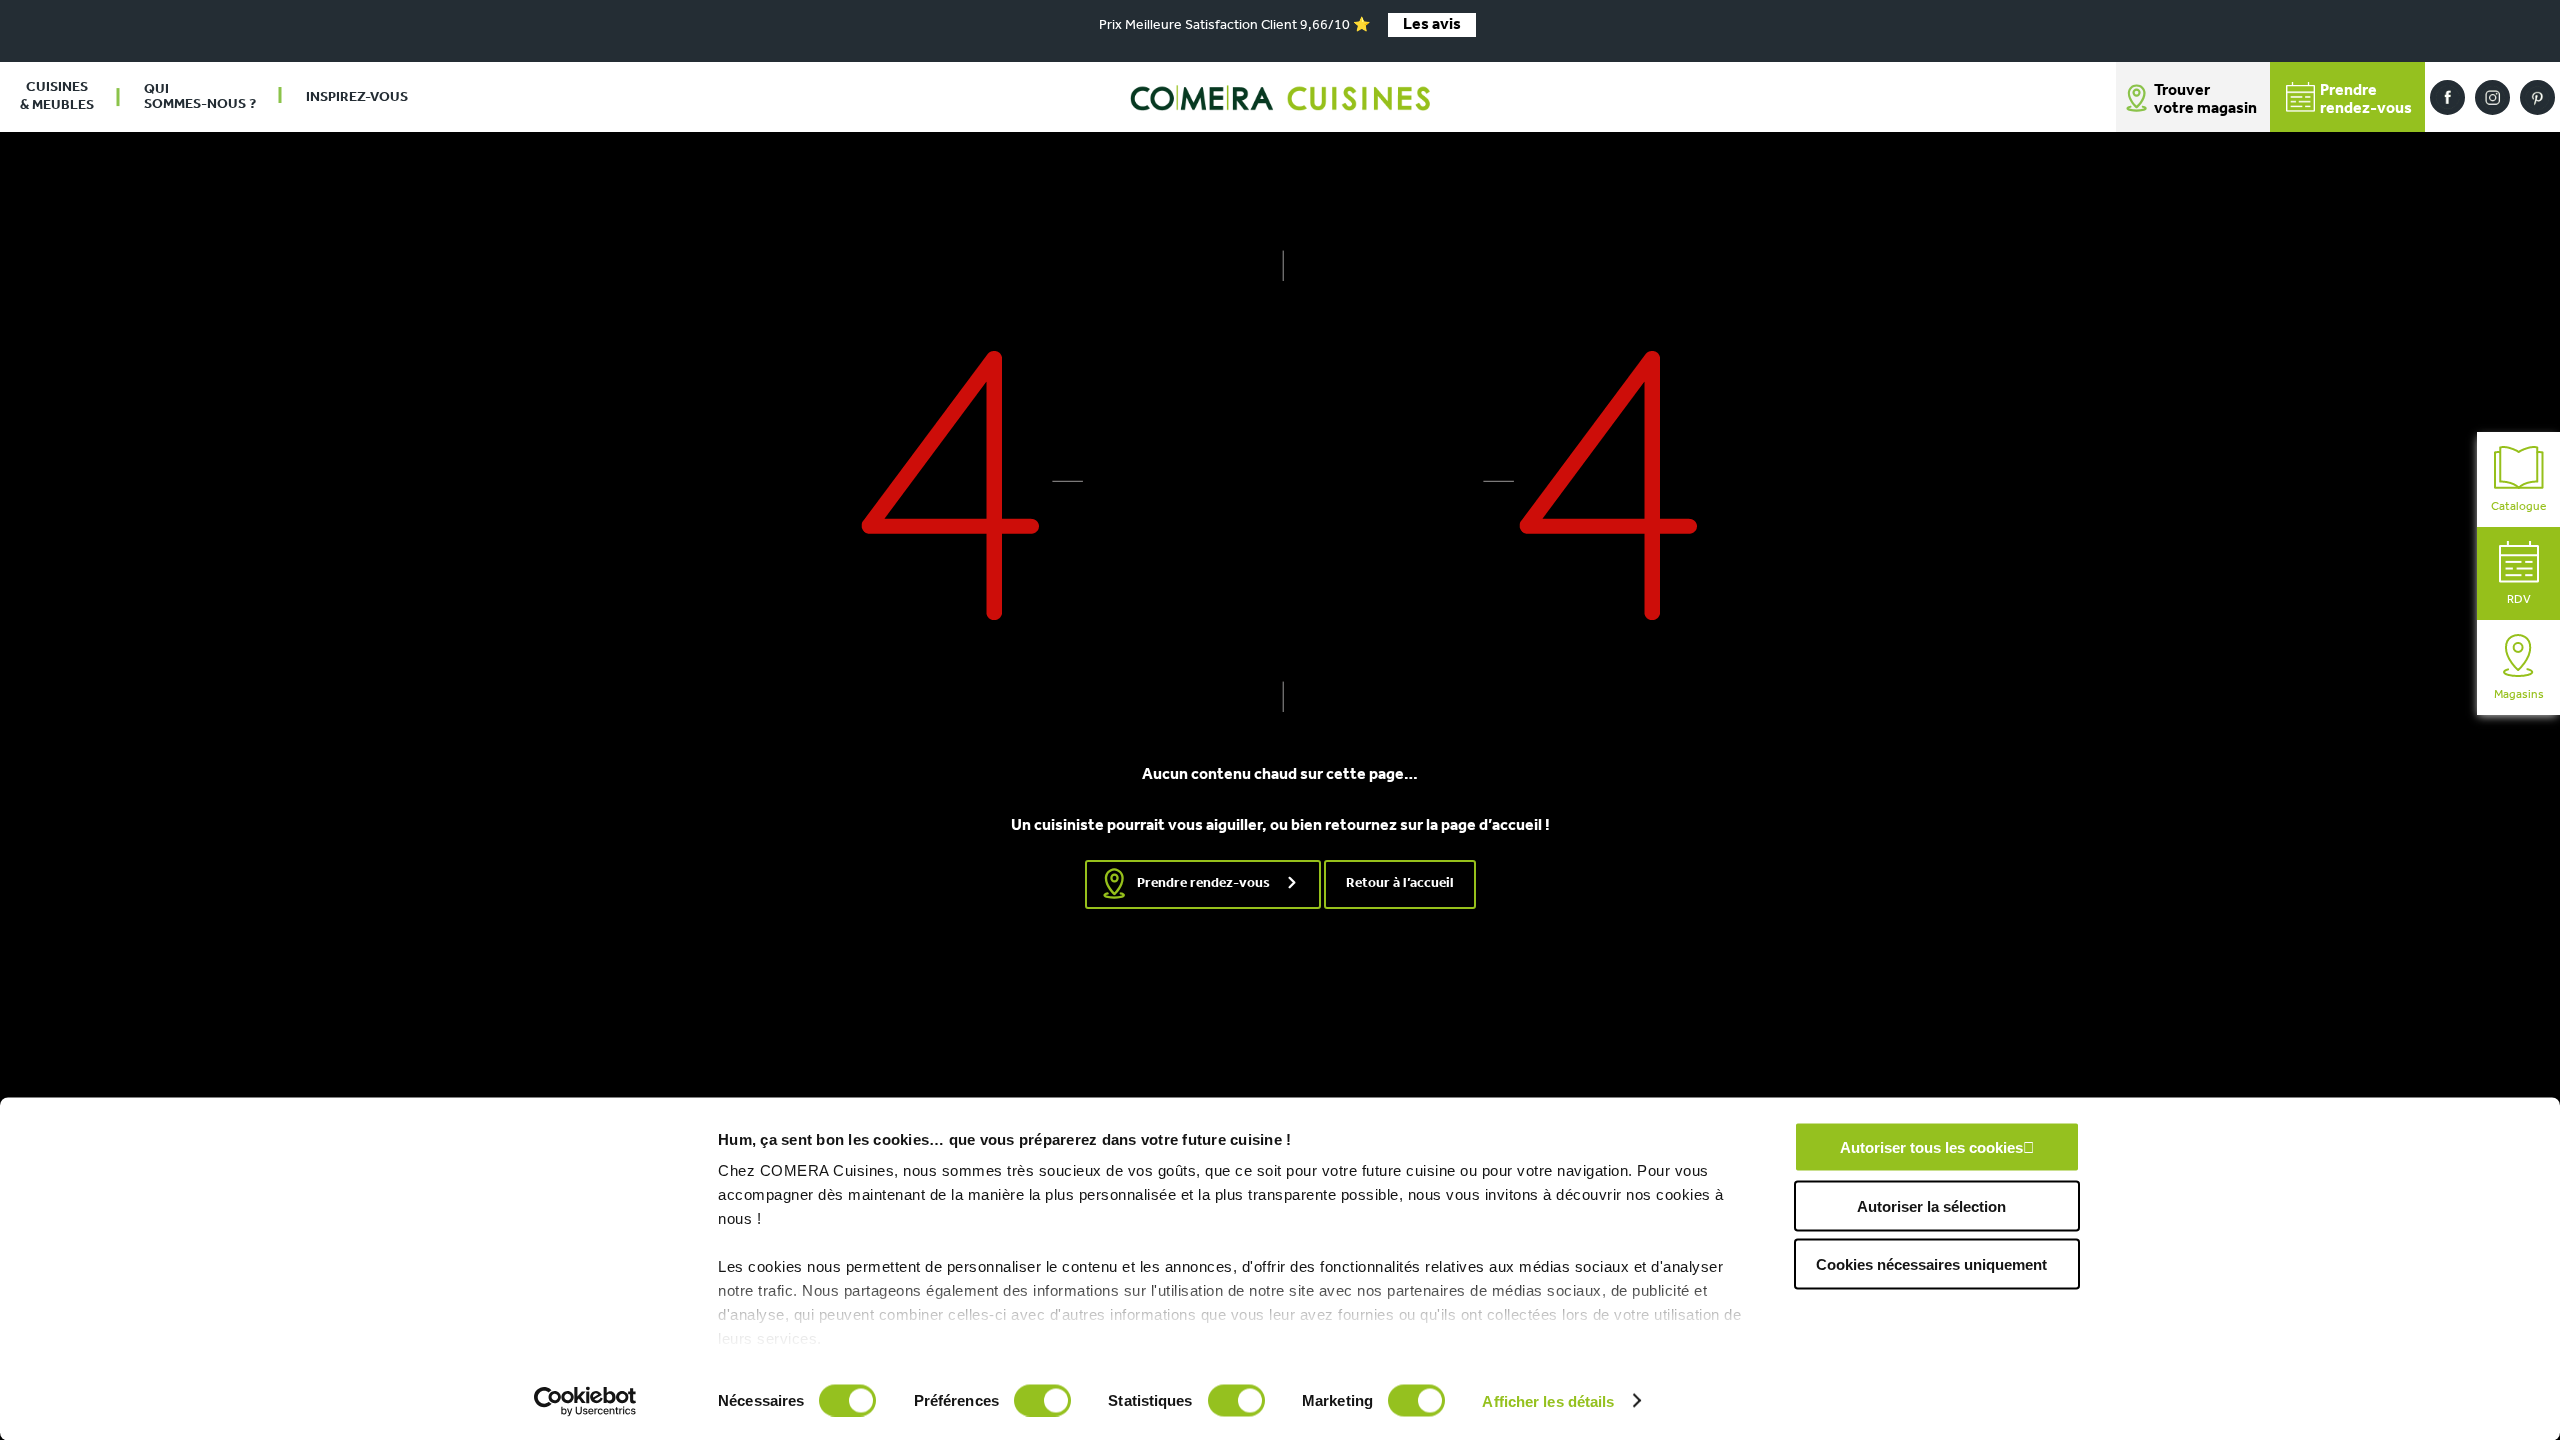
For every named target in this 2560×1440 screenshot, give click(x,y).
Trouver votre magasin (2205, 100)
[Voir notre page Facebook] (2447, 97)
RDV (2519, 600)
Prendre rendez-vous (1203, 883)
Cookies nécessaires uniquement (1931, 1264)
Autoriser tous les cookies (1931, 1147)
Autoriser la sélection (1931, 1205)
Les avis (1432, 25)
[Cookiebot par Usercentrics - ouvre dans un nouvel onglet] (585, 1401)
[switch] (1042, 1400)
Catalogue (2518, 507)
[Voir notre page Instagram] (2492, 97)
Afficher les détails (1548, 1400)
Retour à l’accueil (1400, 883)
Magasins (2519, 695)
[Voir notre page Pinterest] (2537, 97)
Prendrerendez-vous (2366, 100)
